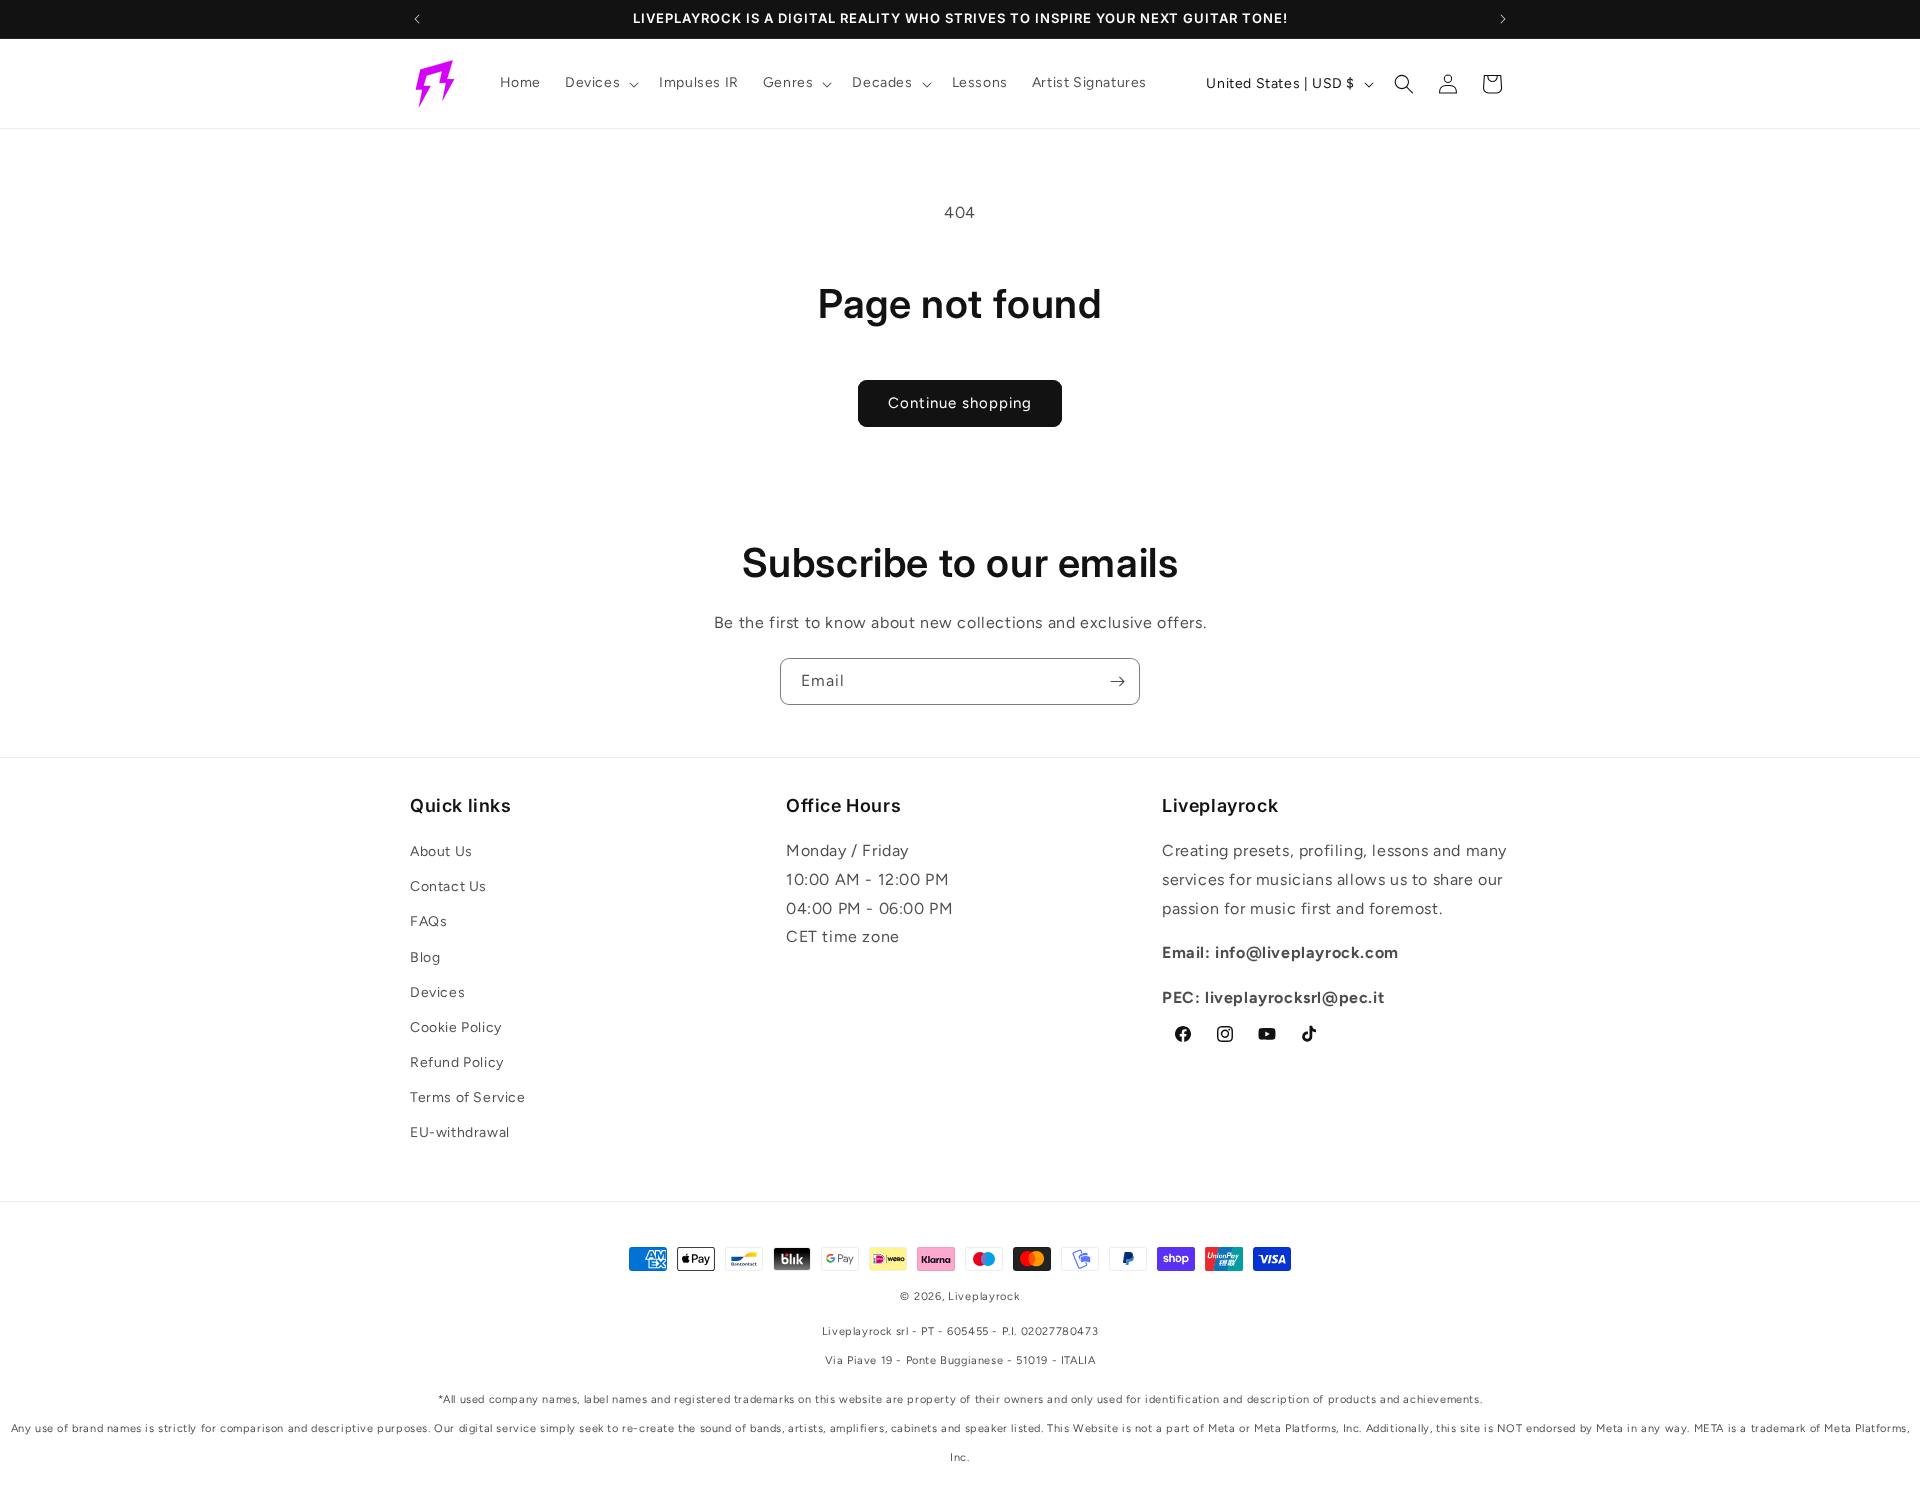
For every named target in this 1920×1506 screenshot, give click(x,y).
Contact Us (448, 886)
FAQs (428, 921)
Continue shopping (960, 403)
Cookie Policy (456, 1027)
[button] (600, 83)
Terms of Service (468, 1097)
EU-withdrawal (460, 1132)
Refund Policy (457, 1062)
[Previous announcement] (417, 19)
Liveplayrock (983, 1296)
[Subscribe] (1117, 681)
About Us (441, 851)
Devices (437, 992)
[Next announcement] (1503, 19)
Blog (425, 957)
